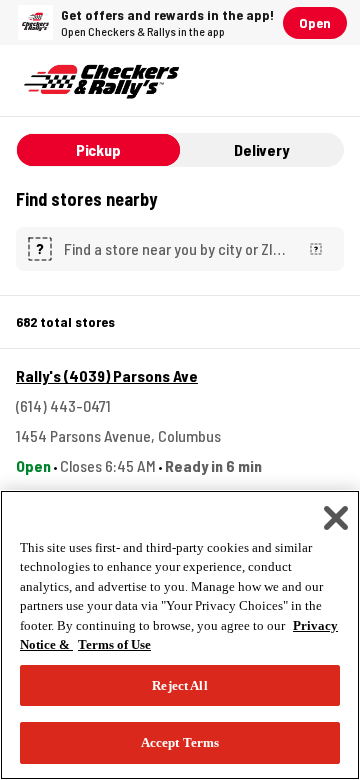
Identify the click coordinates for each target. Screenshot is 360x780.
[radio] (98, 150)
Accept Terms (180, 742)
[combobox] (176, 249)
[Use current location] (316, 249)
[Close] (336, 518)
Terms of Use (114, 644)
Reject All (179, 685)
